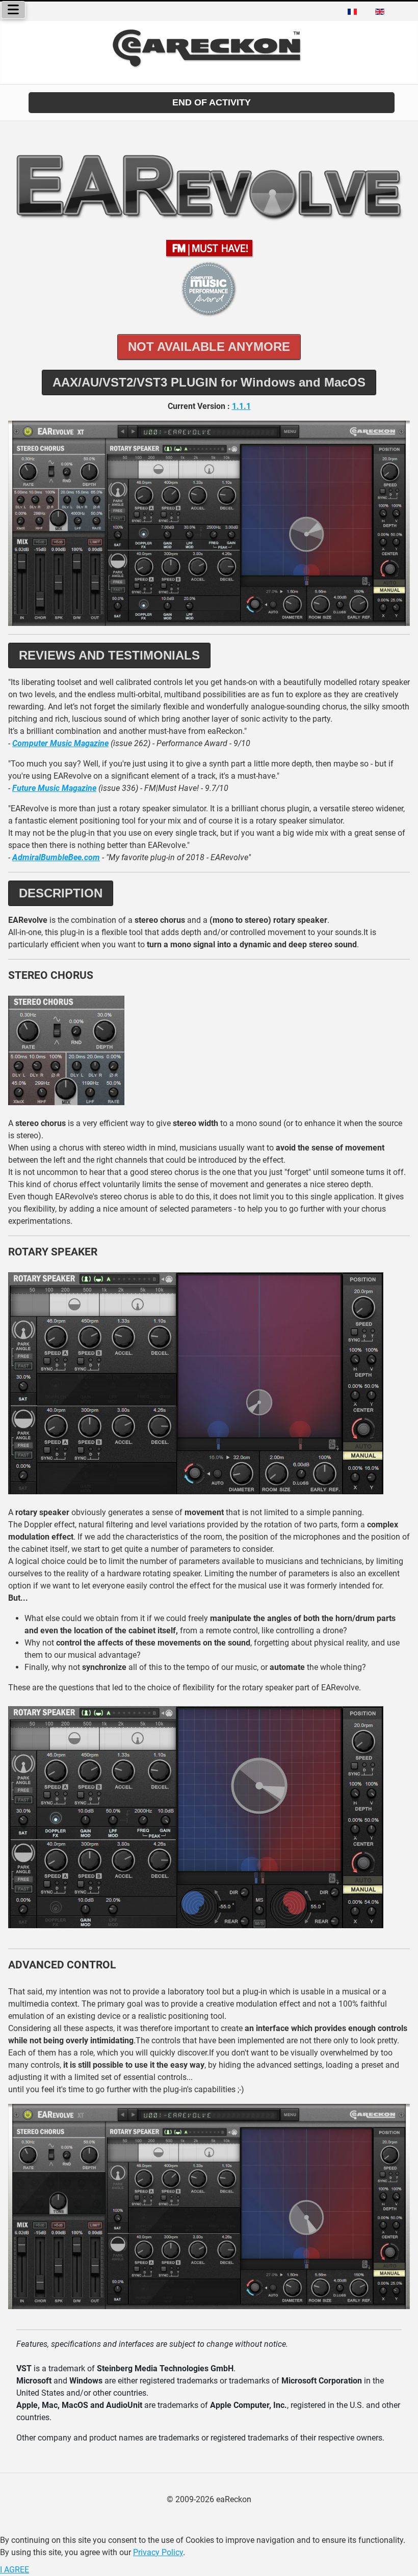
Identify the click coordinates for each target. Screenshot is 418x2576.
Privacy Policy (158, 2552)
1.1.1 (241, 406)
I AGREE (15, 2570)
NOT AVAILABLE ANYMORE (209, 347)
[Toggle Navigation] (13, 10)
